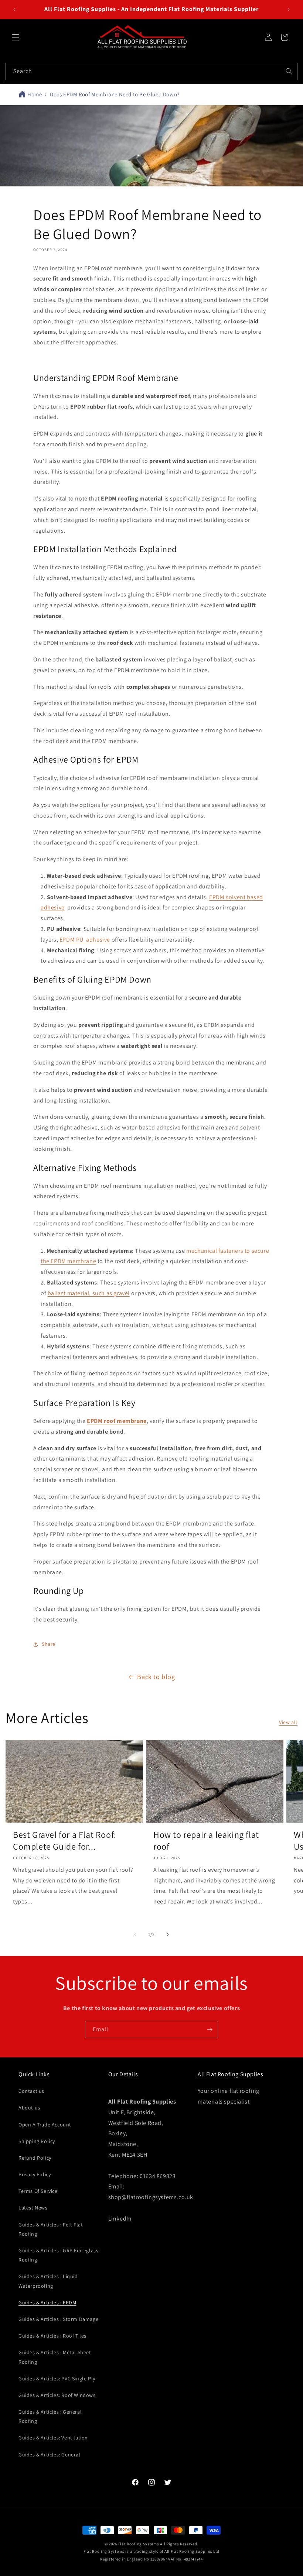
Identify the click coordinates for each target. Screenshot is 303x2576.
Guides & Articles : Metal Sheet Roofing (55, 2357)
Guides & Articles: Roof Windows (57, 2395)
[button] (16, 37)
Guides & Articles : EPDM (47, 2302)
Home (35, 94)
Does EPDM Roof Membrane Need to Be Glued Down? (115, 94)
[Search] (289, 71)
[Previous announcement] (14, 10)
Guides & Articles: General (50, 2455)
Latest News (33, 2208)
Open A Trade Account (45, 2125)
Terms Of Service (38, 2191)
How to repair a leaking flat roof (206, 1840)
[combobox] (151, 71)
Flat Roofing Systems (139, 2544)
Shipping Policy (37, 2141)
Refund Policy (35, 2158)
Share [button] (49, 1644)
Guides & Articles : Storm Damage (58, 2319)
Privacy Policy (35, 2174)
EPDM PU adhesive (85, 940)
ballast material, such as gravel (89, 1293)
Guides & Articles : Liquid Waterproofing (48, 2281)
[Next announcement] (289, 10)
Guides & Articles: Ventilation (53, 2438)
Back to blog (156, 1677)
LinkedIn (120, 2219)
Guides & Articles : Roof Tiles (52, 2336)
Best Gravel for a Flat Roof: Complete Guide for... (65, 1840)
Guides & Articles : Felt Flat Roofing (51, 2229)
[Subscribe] (210, 2030)
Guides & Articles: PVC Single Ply (57, 2379)
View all (288, 1722)
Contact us (31, 2091)
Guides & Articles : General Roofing (50, 2416)
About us (29, 2108)
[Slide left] (135, 1934)
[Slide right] (168, 1934)
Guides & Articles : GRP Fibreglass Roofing (58, 2255)
